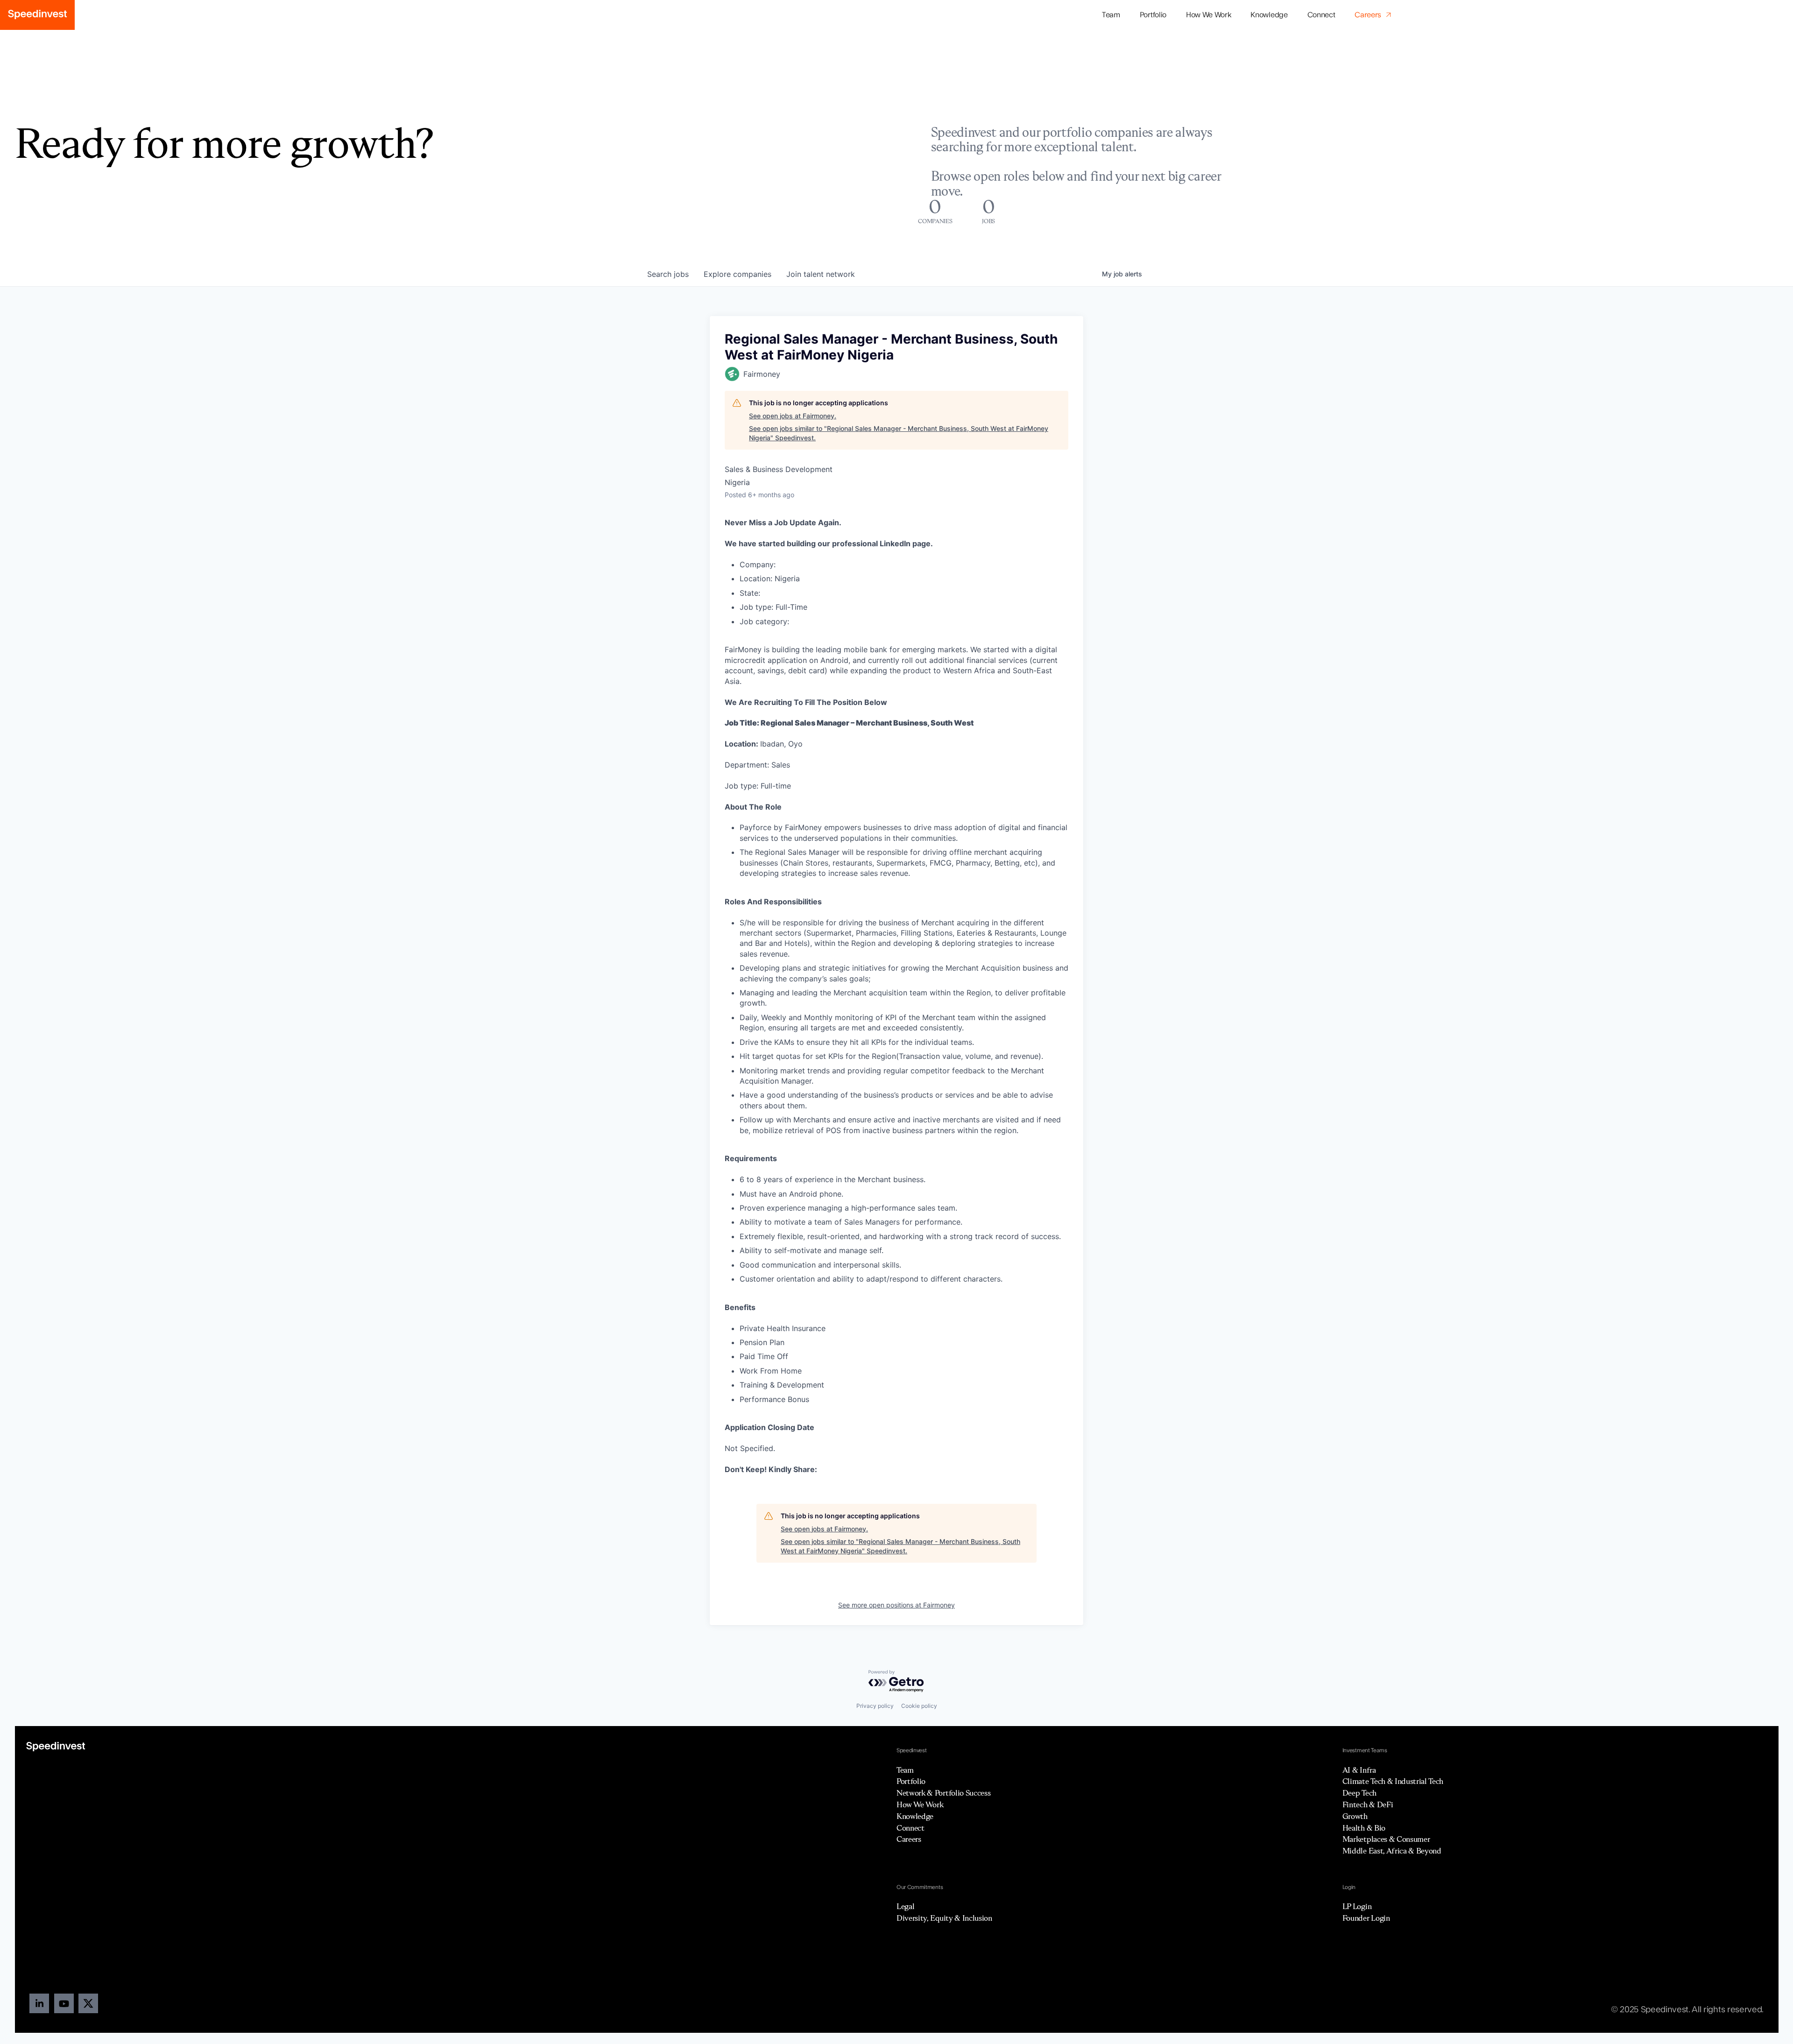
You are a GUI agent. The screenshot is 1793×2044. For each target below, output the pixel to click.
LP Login (1357, 1906)
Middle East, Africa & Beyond (1392, 1851)
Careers (909, 1839)
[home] (37, 15)
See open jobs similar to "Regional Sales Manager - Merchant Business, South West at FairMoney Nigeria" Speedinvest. (899, 433)
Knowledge (1269, 15)
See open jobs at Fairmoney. (793, 416)
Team (1111, 15)
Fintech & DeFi (1368, 1804)
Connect (1321, 15)
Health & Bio (1364, 1828)
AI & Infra (1359, 1770)
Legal (905, 1906)
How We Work (1208, 15)
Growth (1355, 1816)
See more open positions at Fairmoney (896, 1605)
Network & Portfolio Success (943, 1793)
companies (738, 274)
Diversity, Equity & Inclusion (944, 1918)
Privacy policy (875, 1706)
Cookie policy (919, 1706)
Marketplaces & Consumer (1386, 1839)
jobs (668, 274)
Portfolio (911, 1781)
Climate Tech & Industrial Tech (1393, 1781)
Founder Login (1366, 1918)
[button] (1153, 15)
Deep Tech (1359, 1793)
